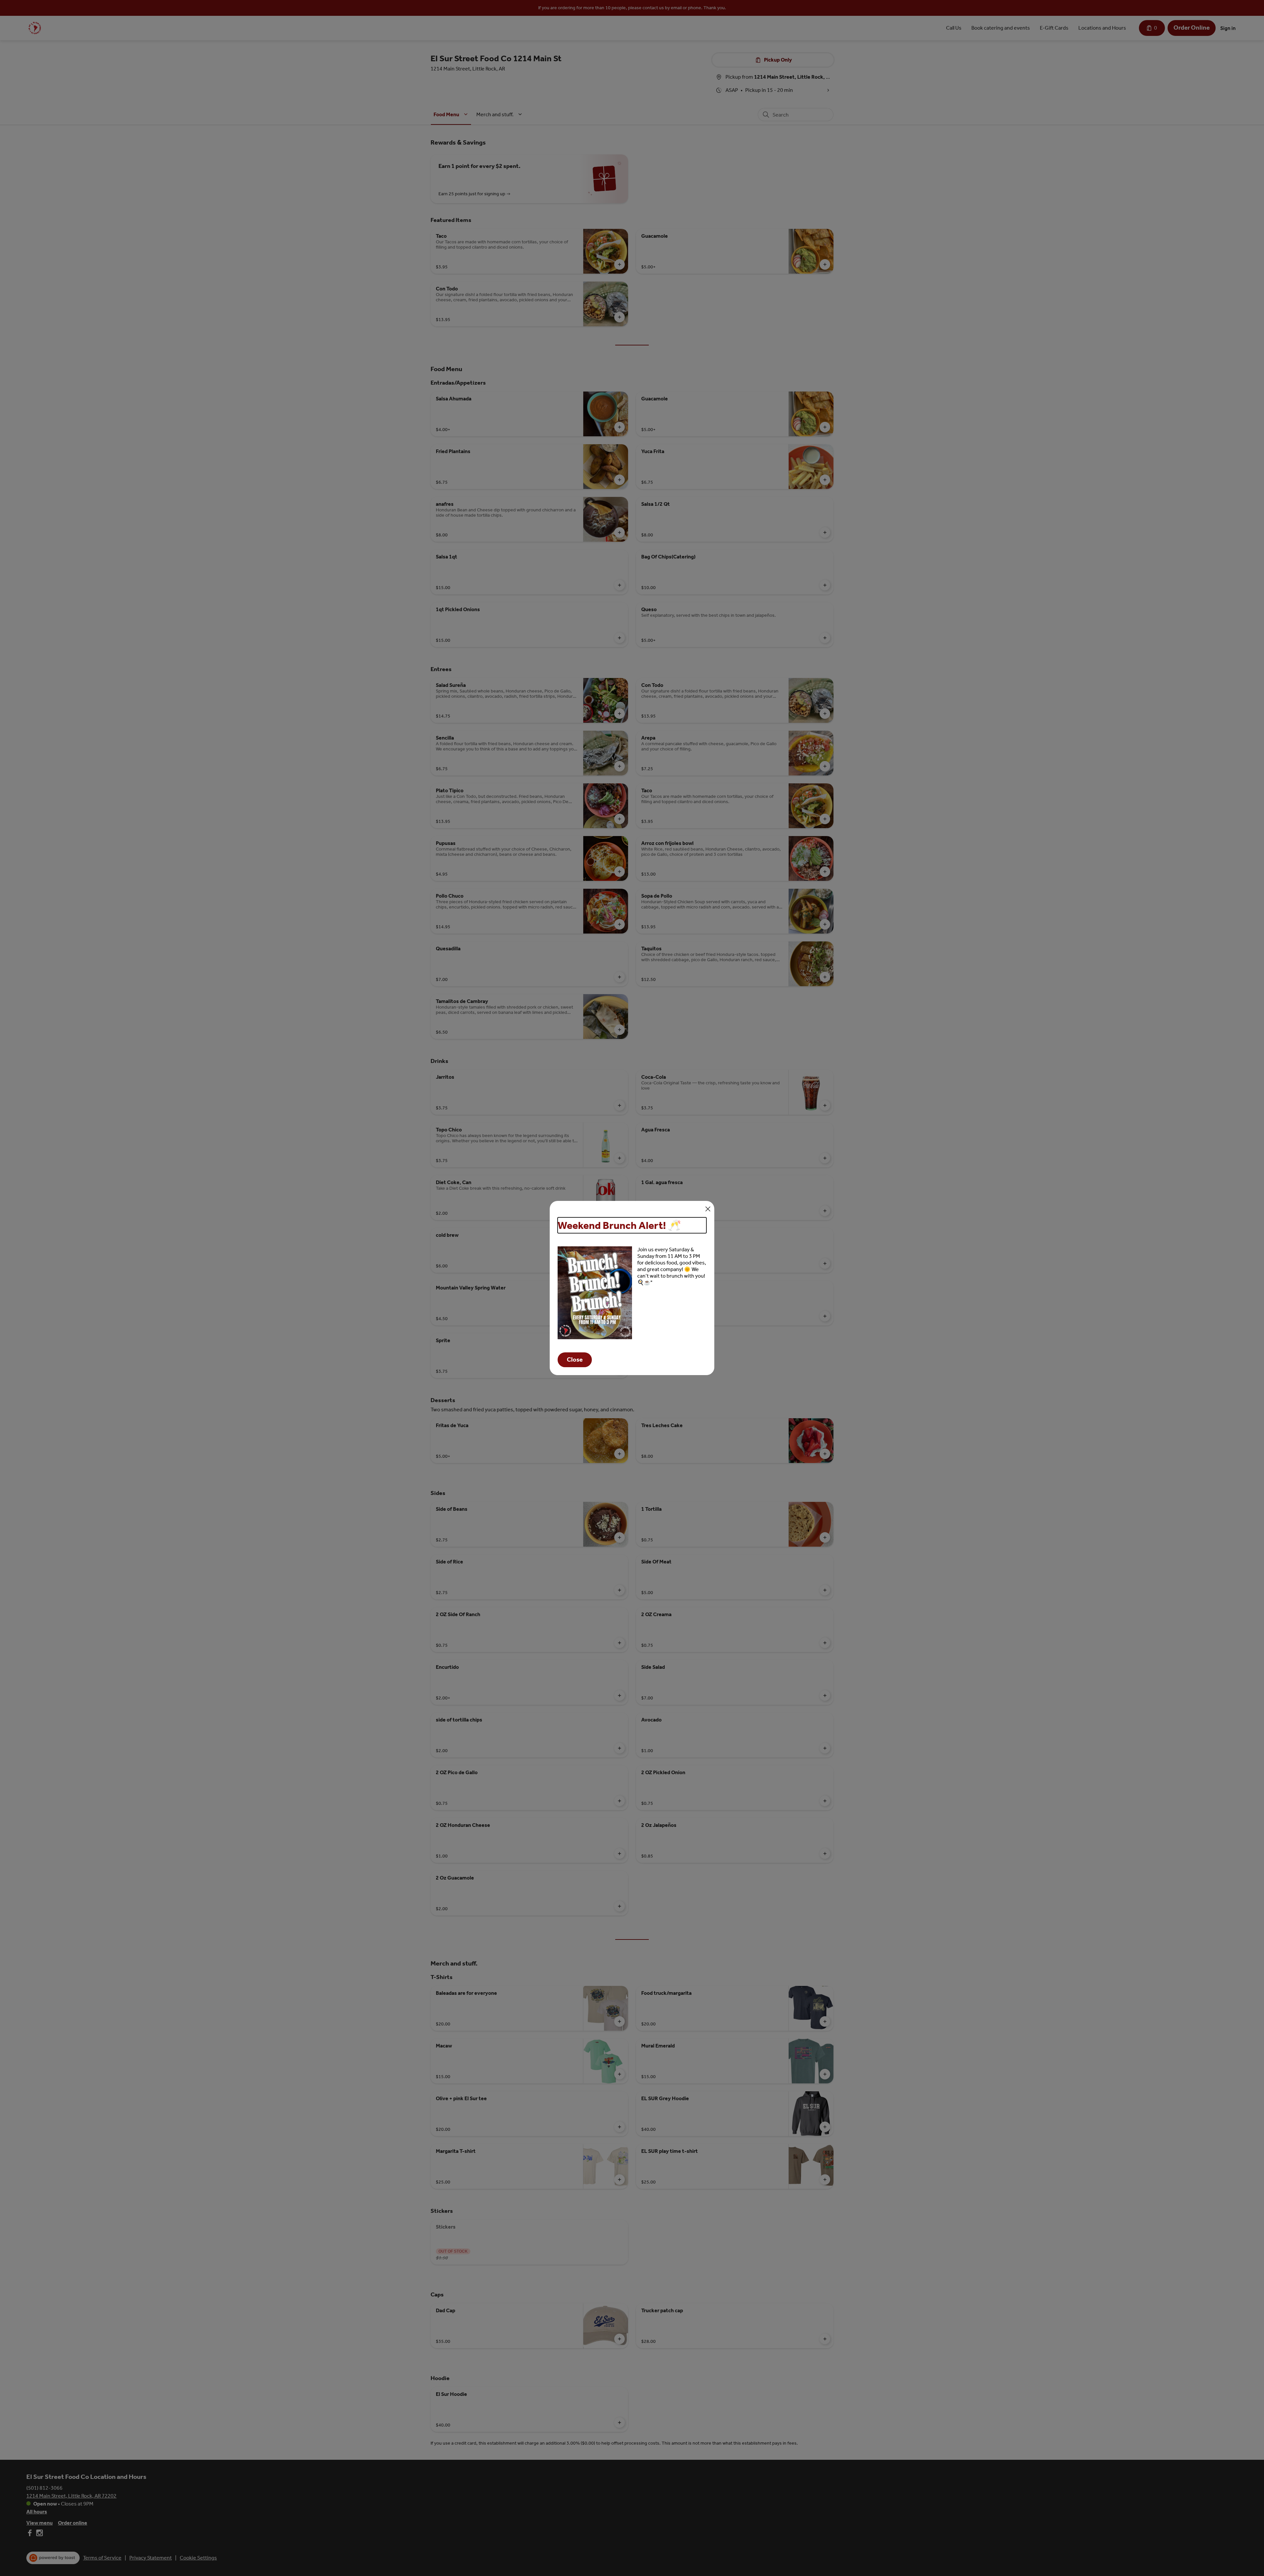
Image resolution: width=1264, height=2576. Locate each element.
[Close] (708, 1209)
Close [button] (575, 1360)
